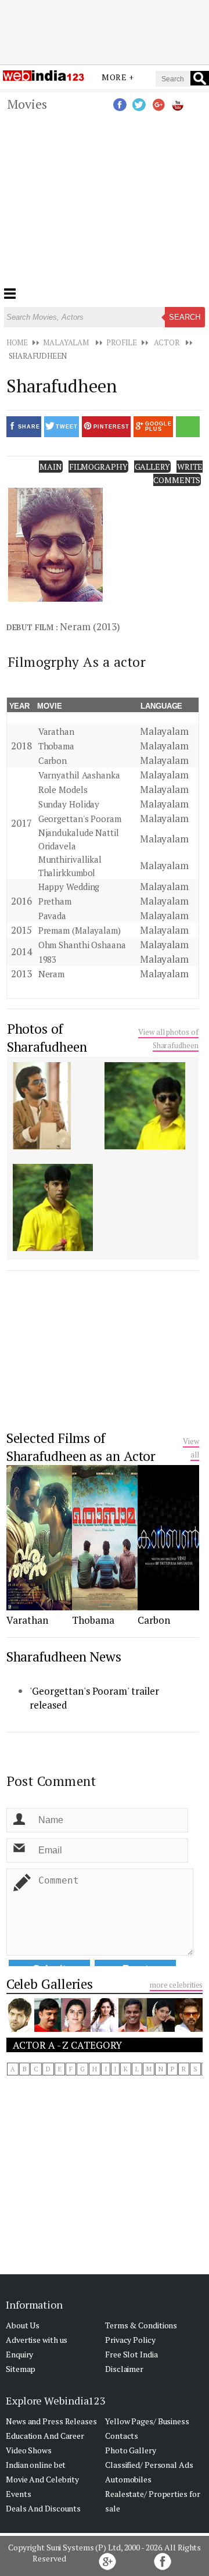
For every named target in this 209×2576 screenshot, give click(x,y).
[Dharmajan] (132, 2028)
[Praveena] (161, 2028)
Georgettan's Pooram (80, 819)
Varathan (56, 731)
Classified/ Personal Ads (149, 2465)
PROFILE (122, 342)
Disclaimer (124, 2369)
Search (185, 317)
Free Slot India (131, 2354)
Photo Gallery (131, 2450)
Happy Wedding (69, 887)
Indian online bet (36, 2465)
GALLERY (152, 467)
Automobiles (128, 2479)
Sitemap (21, 2369)
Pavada (52, 916)
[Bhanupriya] (76, 2028)
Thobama (56, 746)
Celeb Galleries (50, 1984)
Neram (52, 974)
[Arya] (20, 2028)
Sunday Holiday (69, 804)
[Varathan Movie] (39, 1607)
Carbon (53, 760)
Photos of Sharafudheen (47, 1038)
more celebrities (176, 1985)
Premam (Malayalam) (80, 930)
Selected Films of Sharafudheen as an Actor (81, 1447)
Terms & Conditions (141, 2325)
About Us (23, 2325)
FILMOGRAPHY (98, 467)
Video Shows (29, 2450)
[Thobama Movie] (105, 1607)
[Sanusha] (105, 2028)
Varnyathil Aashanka (79, 775)
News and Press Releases (51, 2421)
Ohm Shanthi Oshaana (82, 945)
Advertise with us (37, 2340)
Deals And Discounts (43, 2508)
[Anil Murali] (48, 2028)
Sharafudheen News (64, 1657)
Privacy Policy (130, 2340)
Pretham (55, 901)
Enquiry (19, 2354)
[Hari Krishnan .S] (189, 2028)
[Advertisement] (105, 31)
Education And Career (45, 2436)
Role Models (63, 789)
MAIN (51, 467)
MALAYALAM (66, 342)
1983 (48, 959)
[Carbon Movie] (168, 1607)
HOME (17, 342)
